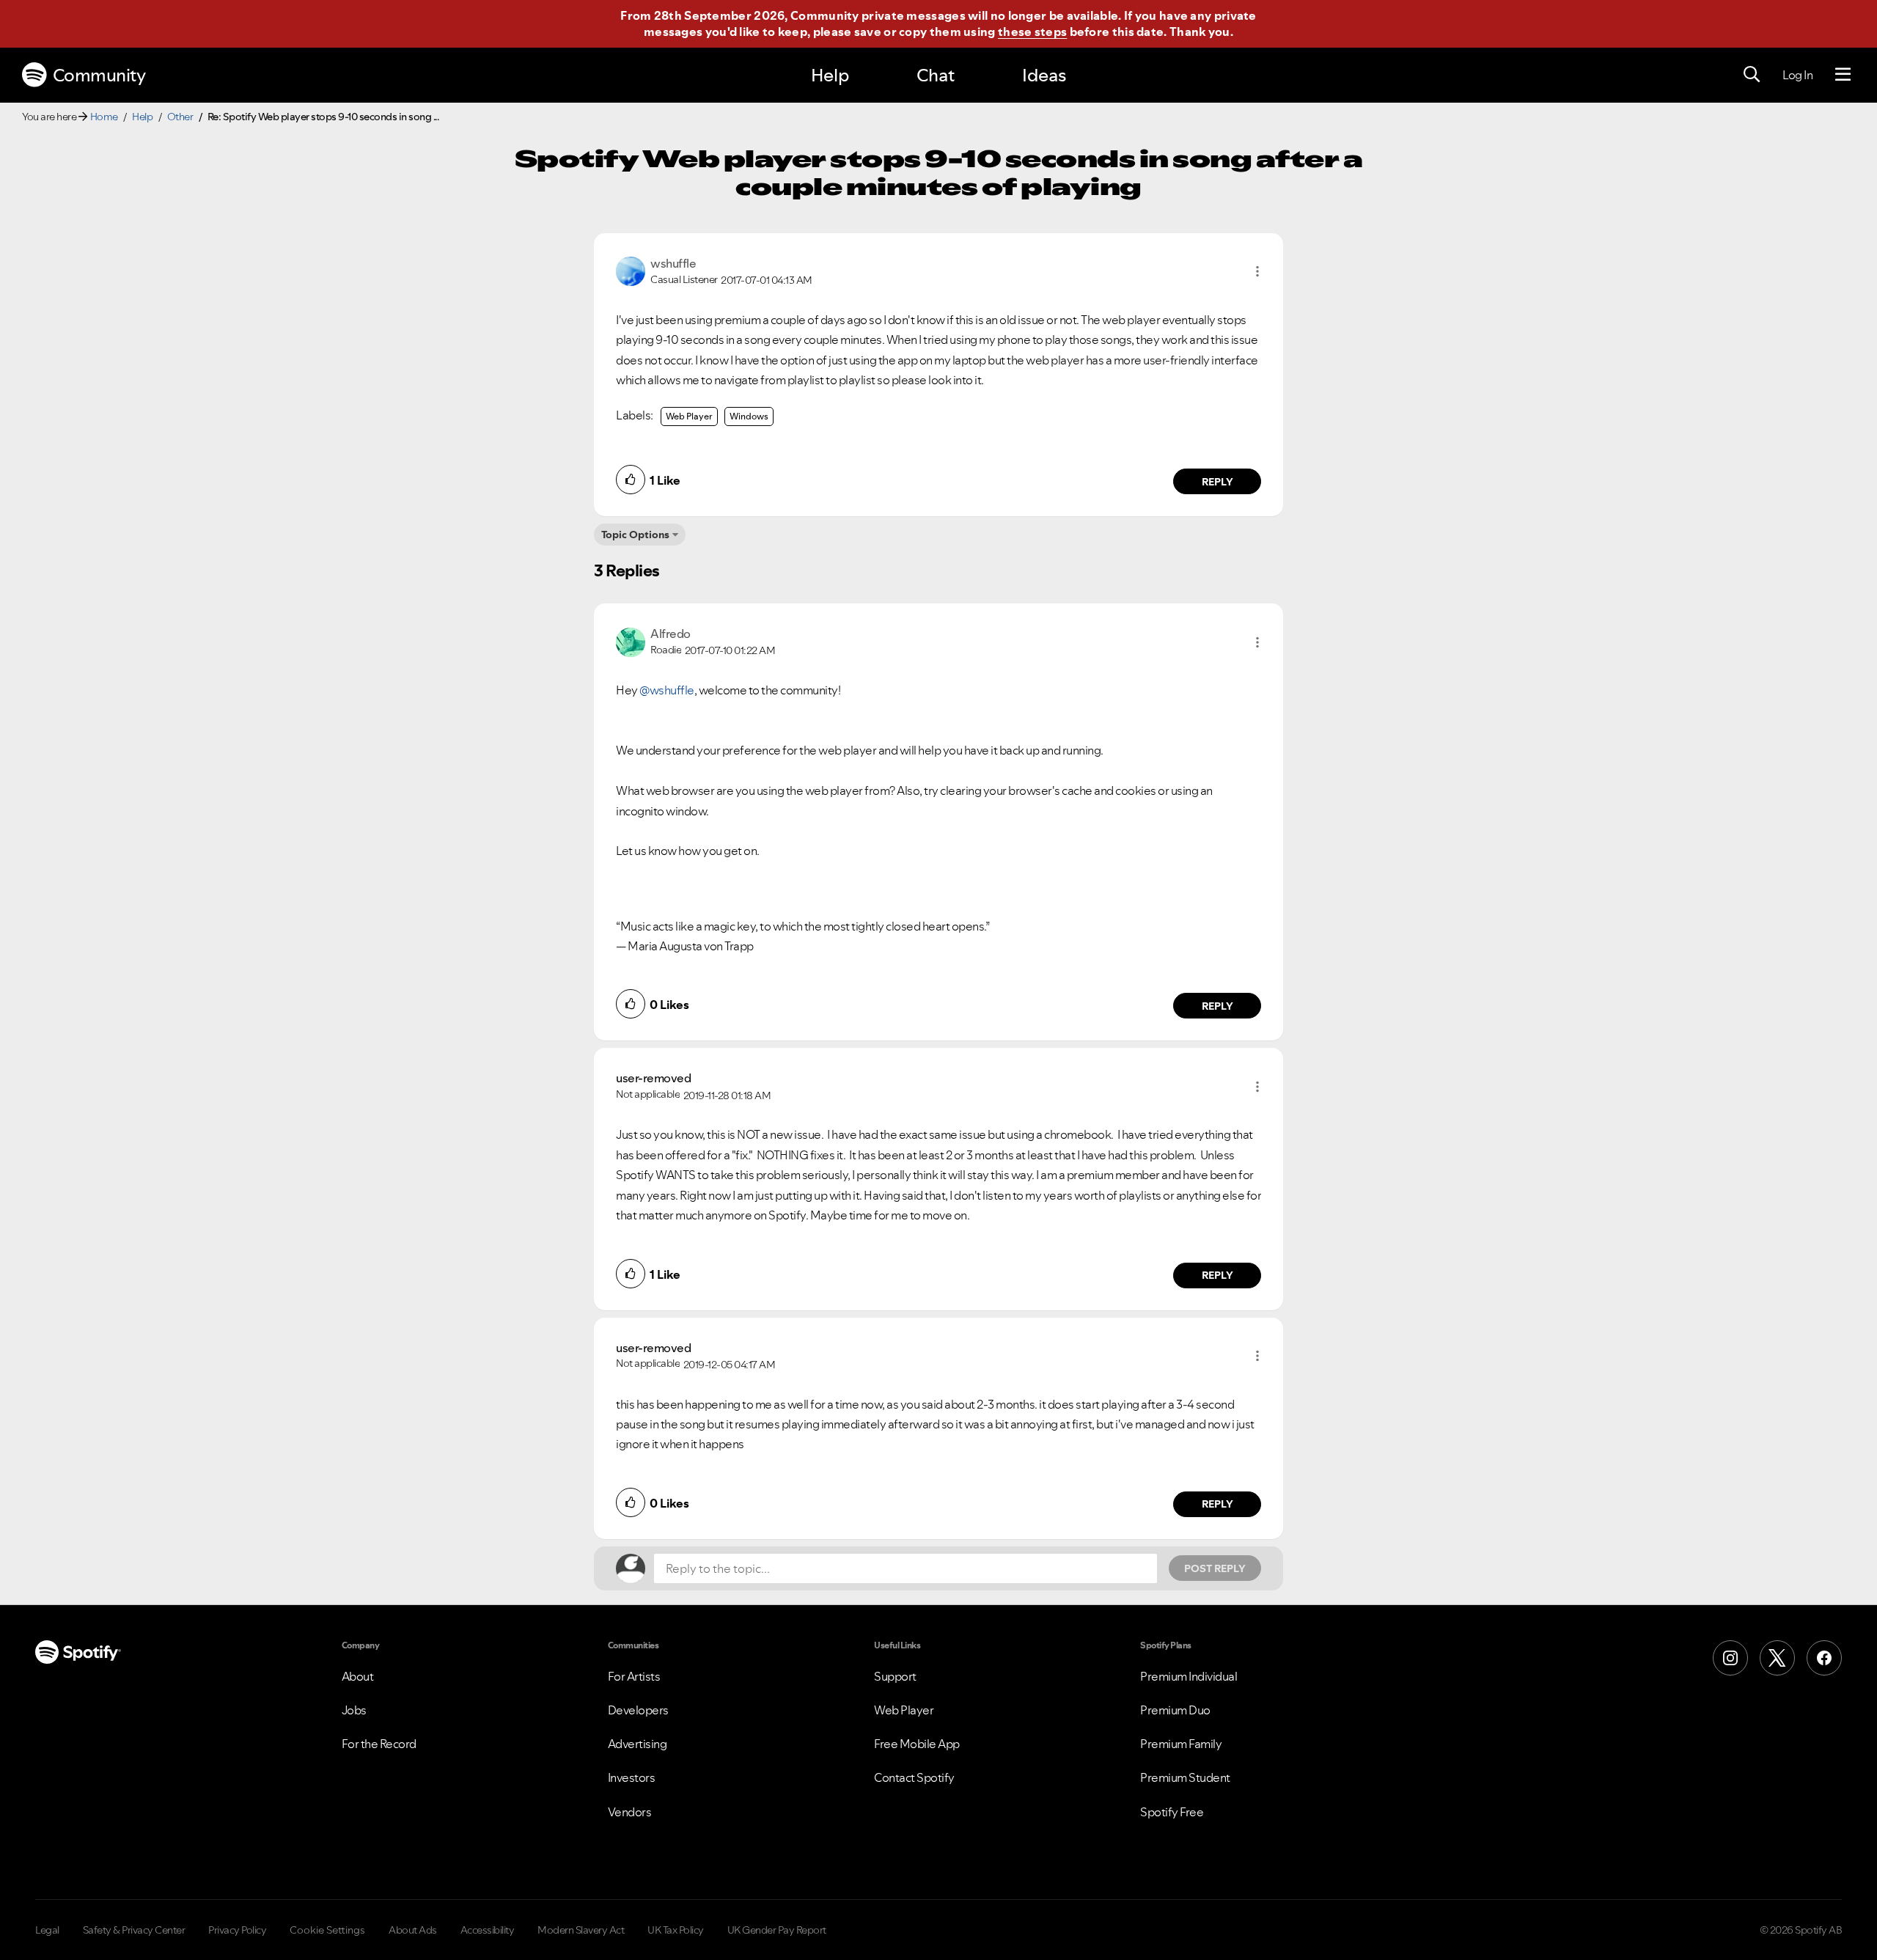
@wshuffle (667, 690)
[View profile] (631, 270)
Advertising (638, 1744)
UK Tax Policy (676, 1930)
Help (830, 75)
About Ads (413, 1930)
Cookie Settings (327, 1930)
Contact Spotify (914, 1777)
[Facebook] (1824, 1658)
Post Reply (1215, 1568)
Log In (1797, 75)
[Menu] (1843, 75)
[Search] (1752, 75)
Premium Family (1181, 1744)
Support (895, 1676)
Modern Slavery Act (581, 1930)
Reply (1217, 482)
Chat (936, 75)
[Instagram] (1730, 1658)
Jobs (354, 1710)
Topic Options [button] (635, 535)
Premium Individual (1189, 1676)
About (358, 1676)
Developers (638, 1710)
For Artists (634, 1676)
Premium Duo (1175, 1710)
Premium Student (1185, 1777)
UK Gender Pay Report (777, 1930)
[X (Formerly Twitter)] (1777, 1658)
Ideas (1044, 75)
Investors (632, 1777)
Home (104, 117)
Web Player (689, 416)
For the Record (379, 1744)
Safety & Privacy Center (134, 1930)
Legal (47, 1930)
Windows (749, 416)
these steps (1032, 32)
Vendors (630, 1812)
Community (99, 75)
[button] (1257, 271)
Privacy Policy (237, 1930)
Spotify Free (1172, 1812)
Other (180, 117)
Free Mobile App (917, 1744)
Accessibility (488, 1930)
